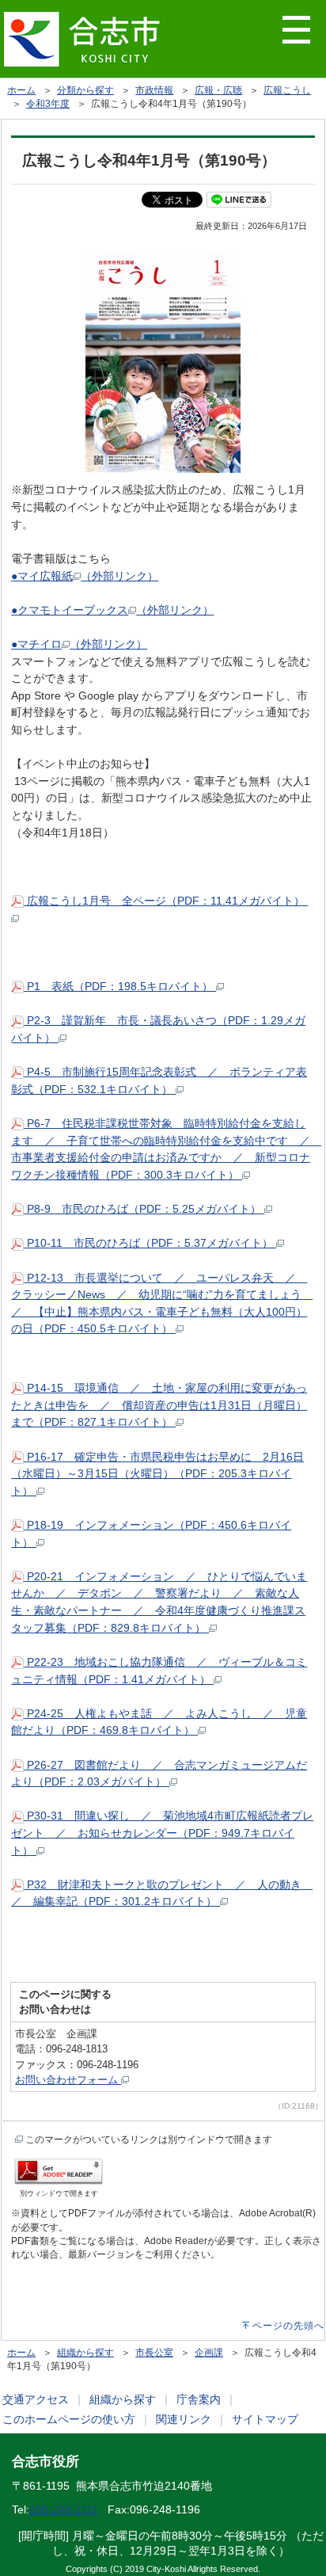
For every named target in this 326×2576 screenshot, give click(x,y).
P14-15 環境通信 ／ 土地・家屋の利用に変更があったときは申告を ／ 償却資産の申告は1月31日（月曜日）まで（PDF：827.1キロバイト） (159, 1405)
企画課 (209, 2353)
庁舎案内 (199, 2399)
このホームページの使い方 (69, 2419)
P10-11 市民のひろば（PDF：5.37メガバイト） (150, 1243)
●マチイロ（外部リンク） (79, 644)
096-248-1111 (64, 2509)
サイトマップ (265, 2419)
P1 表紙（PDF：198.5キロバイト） (120, 986)
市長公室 (154, 2353)
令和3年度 (48, 104)
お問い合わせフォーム (68, 2080)
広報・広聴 (218, 90)
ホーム (21, 90)
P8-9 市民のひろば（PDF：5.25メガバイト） (144, 1209)
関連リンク (184, 2419)
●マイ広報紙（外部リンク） (85, 576)
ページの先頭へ (288, 2326)
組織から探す (85, 2353)
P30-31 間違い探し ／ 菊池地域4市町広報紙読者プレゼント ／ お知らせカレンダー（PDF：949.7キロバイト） (162, 1833)
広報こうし (287, 90)
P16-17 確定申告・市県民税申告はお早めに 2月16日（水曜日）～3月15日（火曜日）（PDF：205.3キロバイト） (157, 1474)
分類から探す (85, 90)
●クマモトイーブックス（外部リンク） (112, 610)
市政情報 (154, 90)
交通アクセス (36, 2399)
